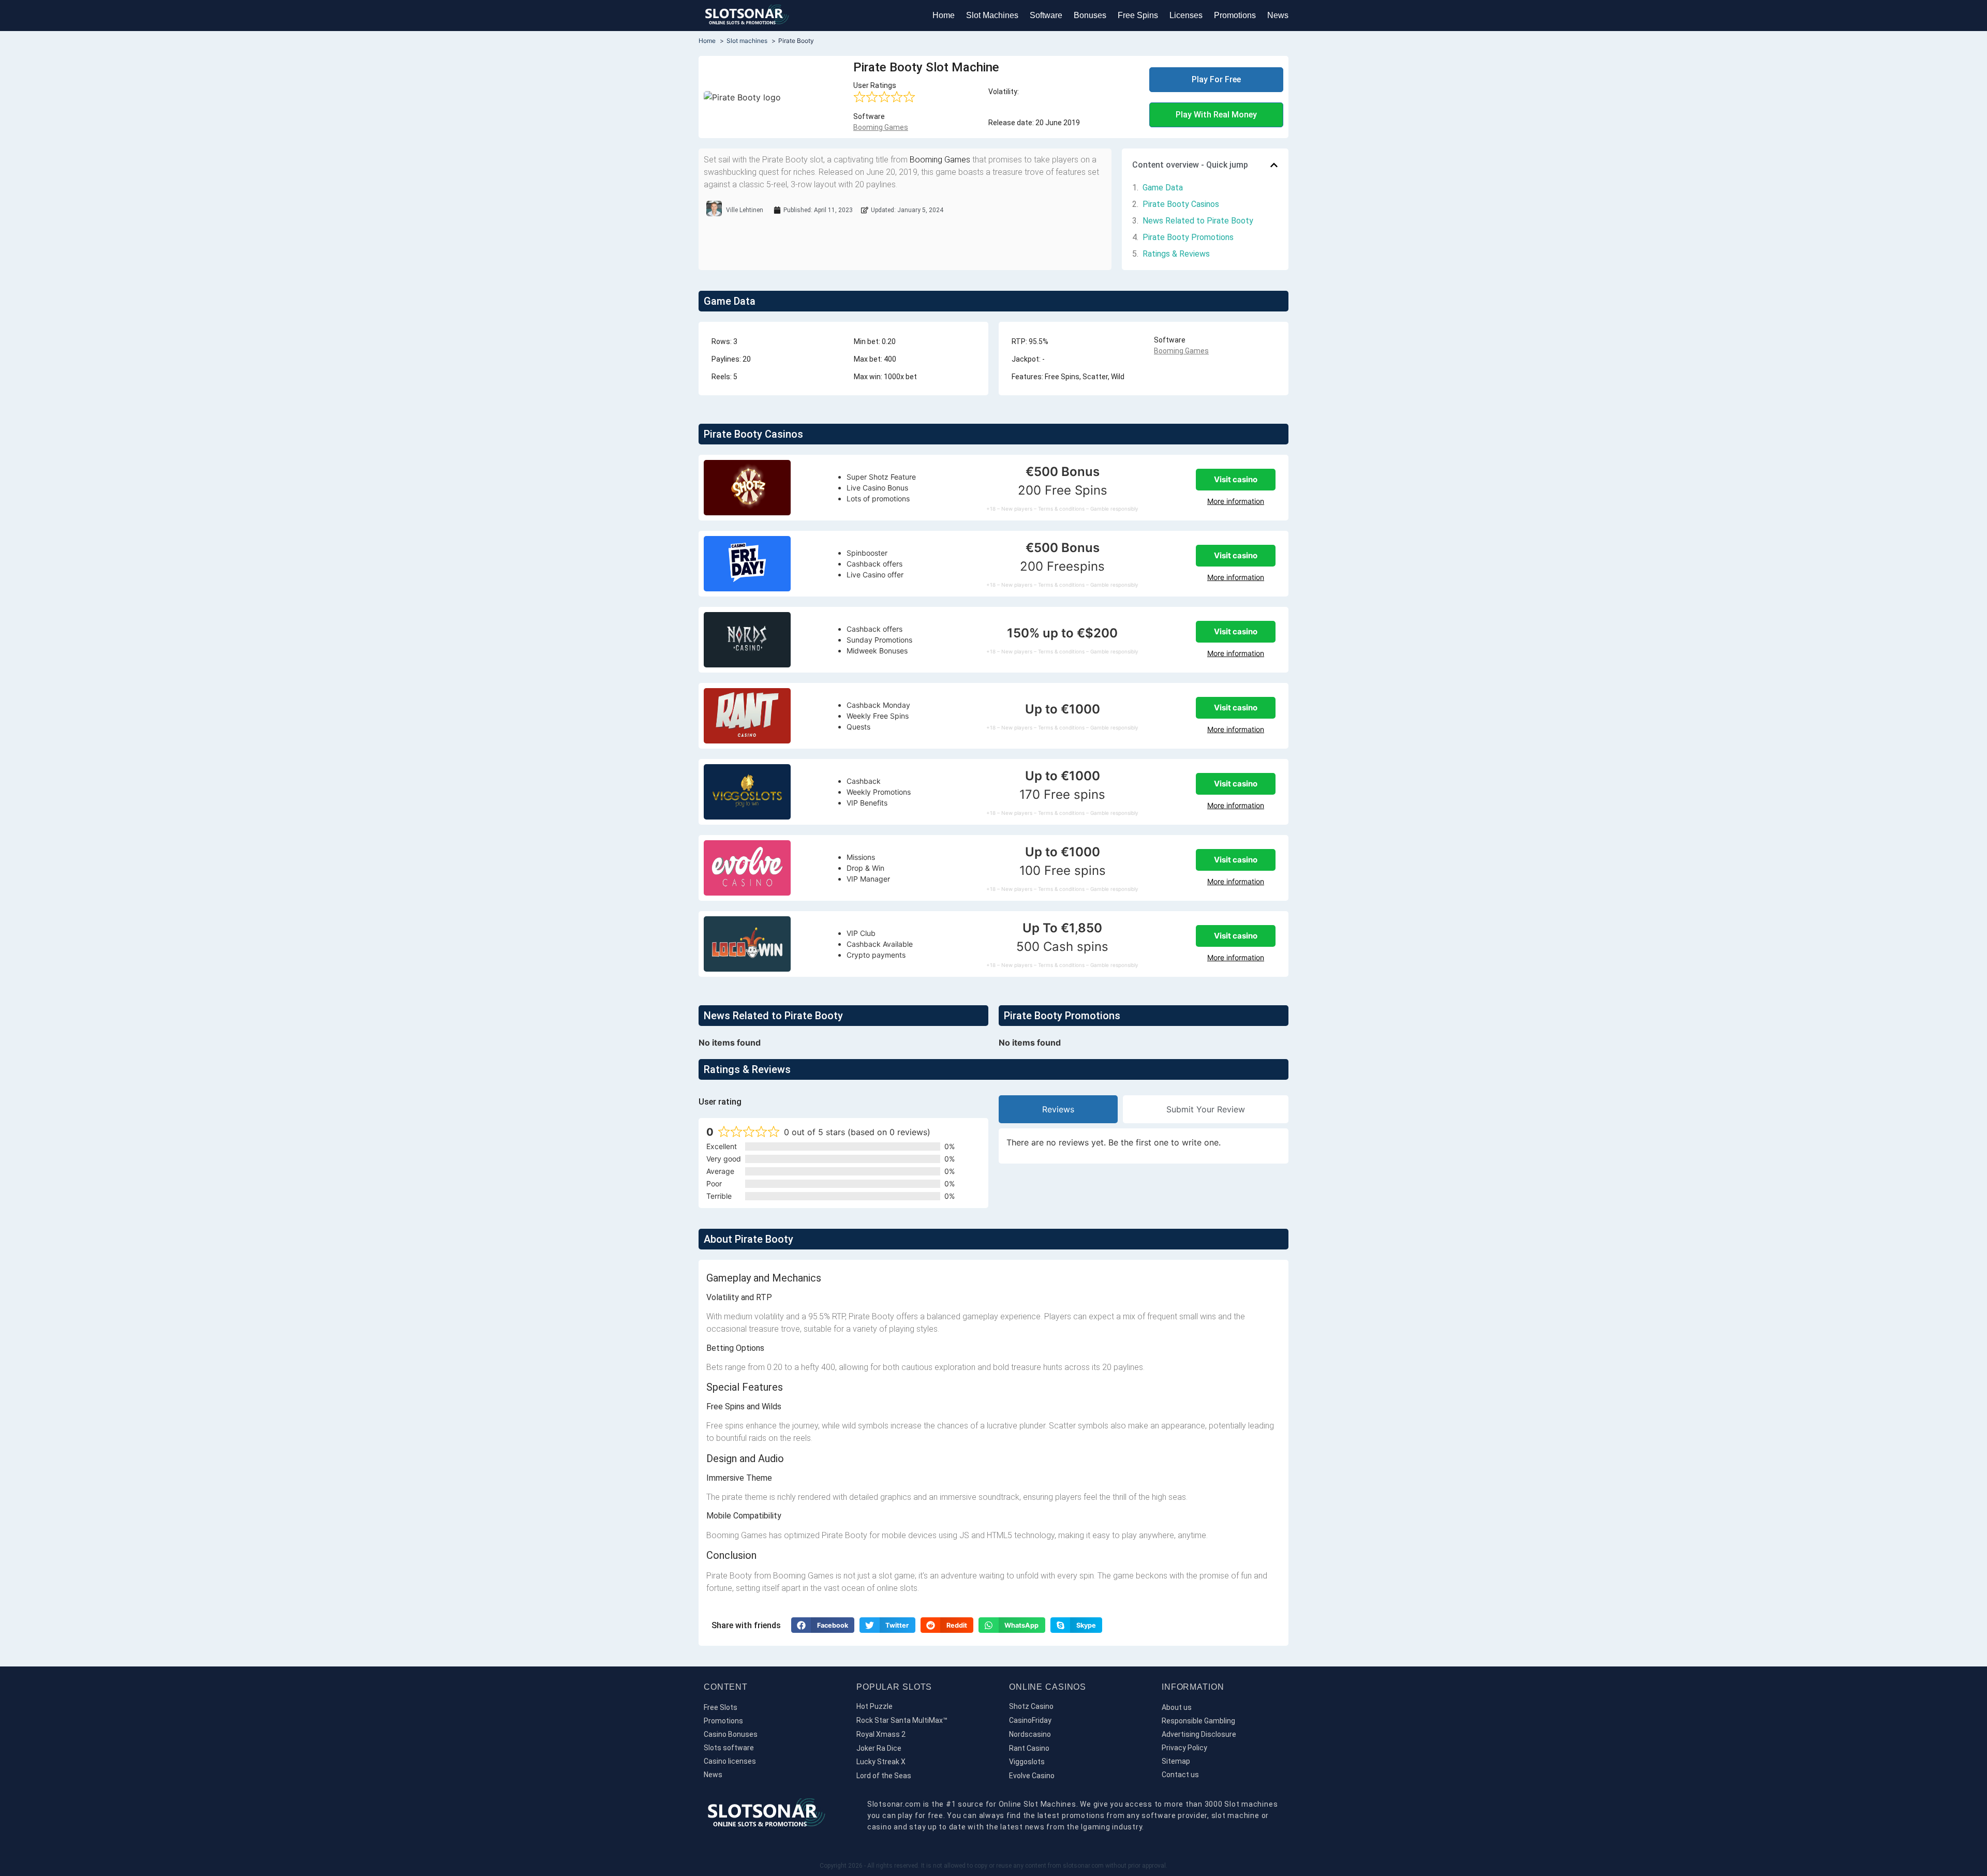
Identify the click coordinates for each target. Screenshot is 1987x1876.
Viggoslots (1027, 1762)
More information (1236, 501)
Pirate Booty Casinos (1181, 204)
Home (944, 15)
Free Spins (1138, 15)
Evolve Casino (1032, 1776)
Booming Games (881, 127)
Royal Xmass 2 (881, 1734)
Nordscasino (1030, 1734)
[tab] (1058, 1109)
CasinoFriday (1030, 1720)
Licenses (1186, 15)
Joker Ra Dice (879, 1748)
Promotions (1235, 15)
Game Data (1163, 188)
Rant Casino (1029, 1748)
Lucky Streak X (881, 1762)
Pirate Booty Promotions (1188, 237)
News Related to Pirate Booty (1198, 221)
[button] (1274, 165)
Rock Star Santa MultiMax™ (902, 1720)
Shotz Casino (1031, 1706)
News (1278, 15)
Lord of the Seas (884, 1776)
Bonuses (1090, 15)
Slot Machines (992, 15)
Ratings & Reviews (1176, 254)
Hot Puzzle (874, 1706)
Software (1046, 15)
